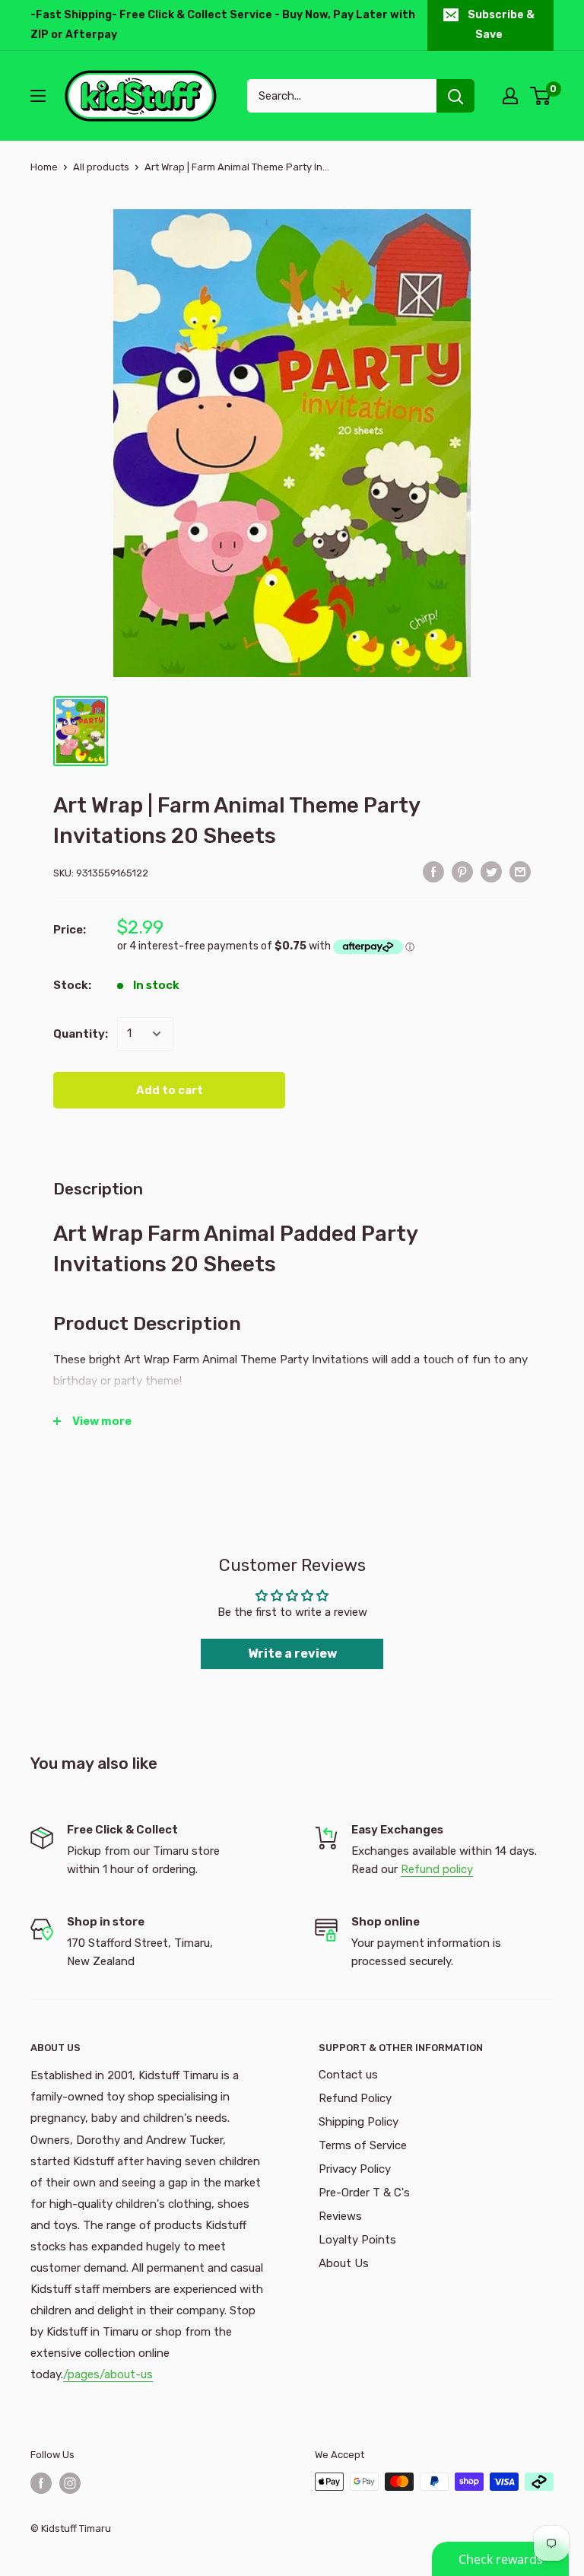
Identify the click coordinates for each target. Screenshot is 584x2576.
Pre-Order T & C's (364, 2193)
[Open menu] (38, 96)
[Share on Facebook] (433, 871)
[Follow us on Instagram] (70, 2483)
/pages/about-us (108, 2374)
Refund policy (437, 1869)
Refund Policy (355, 2098)
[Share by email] (520, 871)
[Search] (455, 96)
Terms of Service (363, 2145)
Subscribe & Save (501, 25)
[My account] (510, 96)
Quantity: (81, 1034)
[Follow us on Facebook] (41, 2483)
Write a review (292, 1654)
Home (44, 167)
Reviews (340, 2216)
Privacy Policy (355, 2169)
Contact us (348, 2075)
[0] (541, 96)
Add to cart (170, 1090)
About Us (344, 2263)
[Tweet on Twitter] (491, 871)
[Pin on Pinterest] (462, 871)
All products (101, 167)
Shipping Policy (359, 2122)
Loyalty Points (357, 2240)
